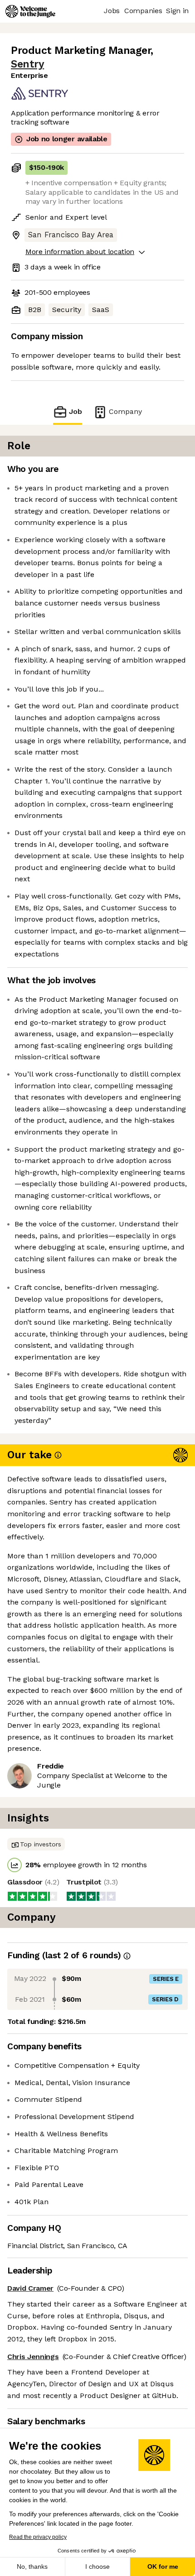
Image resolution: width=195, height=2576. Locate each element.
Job (76, 411)
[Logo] (30, 11)
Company (125, 411)
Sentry (27, 64)
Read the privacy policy (38, 2537)
